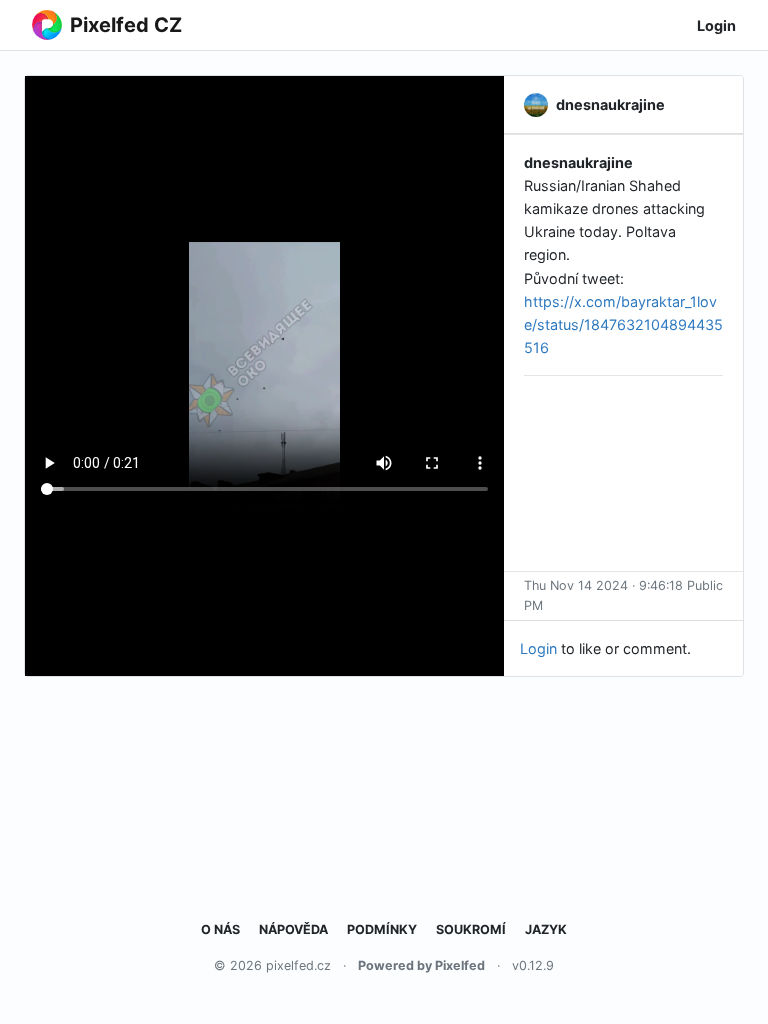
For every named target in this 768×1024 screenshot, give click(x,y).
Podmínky (382, 929)
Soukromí (471, 929)
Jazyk (546, 929)
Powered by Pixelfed (421, 965)
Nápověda (293, 929)
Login (716, 25)
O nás (220, 929)
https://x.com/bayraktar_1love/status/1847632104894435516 (623, 324)
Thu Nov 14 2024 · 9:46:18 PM (603, 595)
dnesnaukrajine (578, 162)
